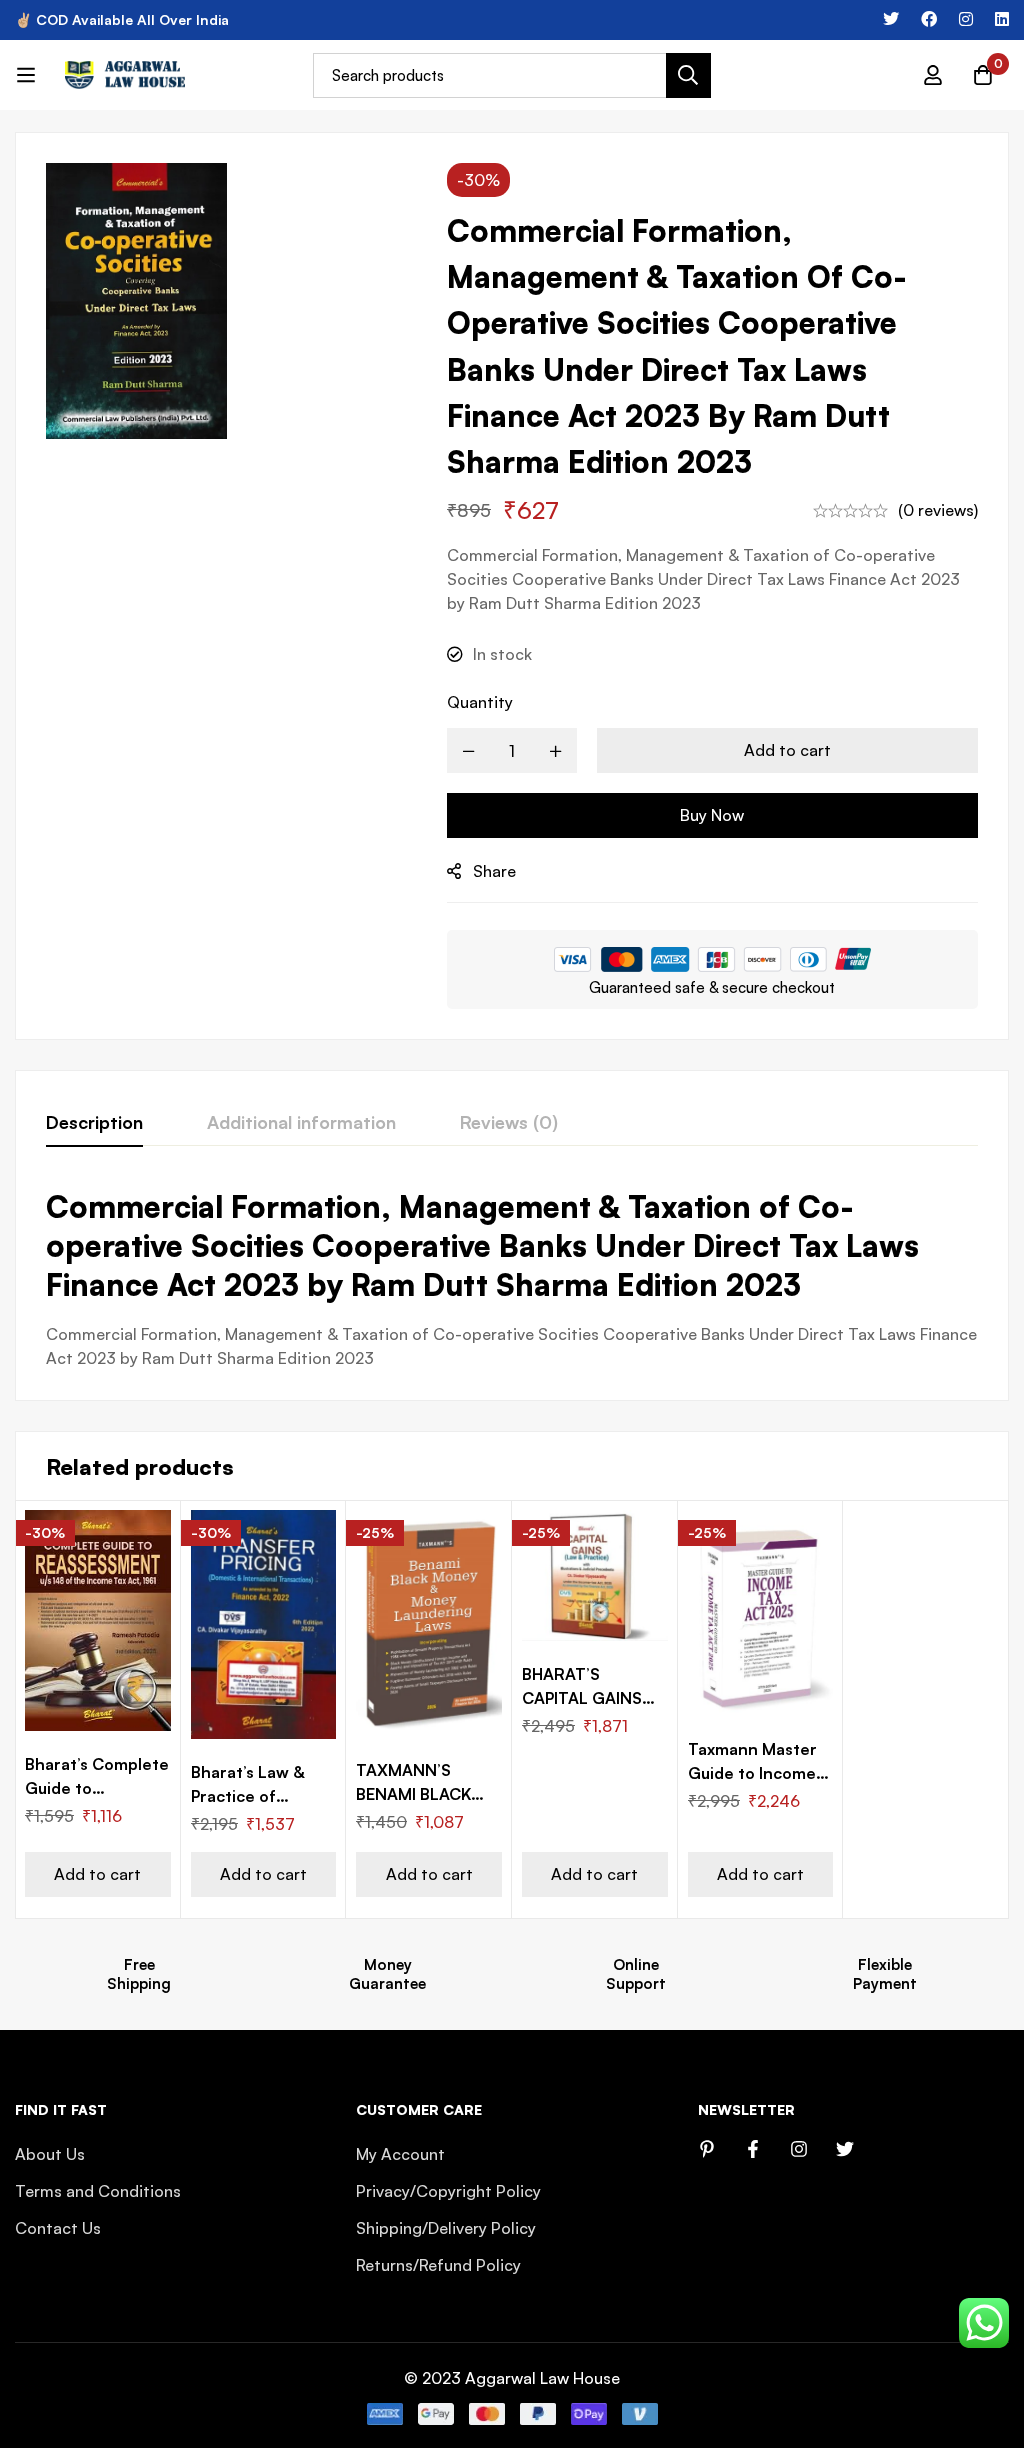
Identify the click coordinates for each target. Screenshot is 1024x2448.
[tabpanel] (512, 1278)
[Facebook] (929, 19)
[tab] (94, 1123)
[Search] (688, 75)
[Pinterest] (707, 2149)
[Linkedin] (1002, 19)
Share (494, 871)
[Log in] (933, 75)
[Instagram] (966, 19)
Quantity (480, 702)
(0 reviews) (938, 510)
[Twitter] (891, 19)
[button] (98, 1874)
